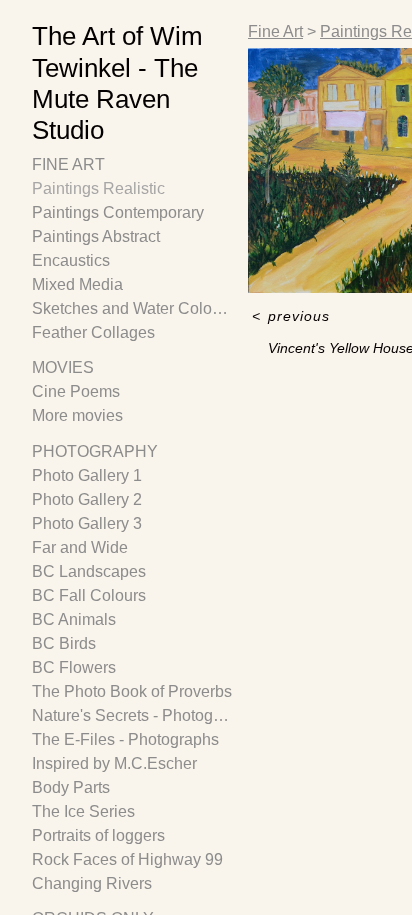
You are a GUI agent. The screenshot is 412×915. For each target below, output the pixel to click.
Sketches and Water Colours (132, 308)
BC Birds (64, 643)
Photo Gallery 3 (87, 523)
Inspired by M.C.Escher (114, 763)
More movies (77, 415)
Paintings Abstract (96, 236)
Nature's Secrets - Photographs (132, 715)
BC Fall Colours (89, 595)
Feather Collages (93, 332)
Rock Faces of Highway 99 (127, 859)
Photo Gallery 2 (87, 499)
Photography (95, 451)
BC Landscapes (89, 571)
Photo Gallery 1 (87, 475)
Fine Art (68, 164)
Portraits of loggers (98, 835)
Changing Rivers (92, 883)
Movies (63, 367)
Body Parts (71, 787)
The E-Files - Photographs (125, 739)
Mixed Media (77, 284)
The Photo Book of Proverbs (132, 691)
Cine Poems (76, 391)
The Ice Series (83, 811)
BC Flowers (74, 667)
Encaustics (71, 260)
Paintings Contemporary (118, 212)
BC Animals (74, 619)
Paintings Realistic (98, 188)
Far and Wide (80, 547)
